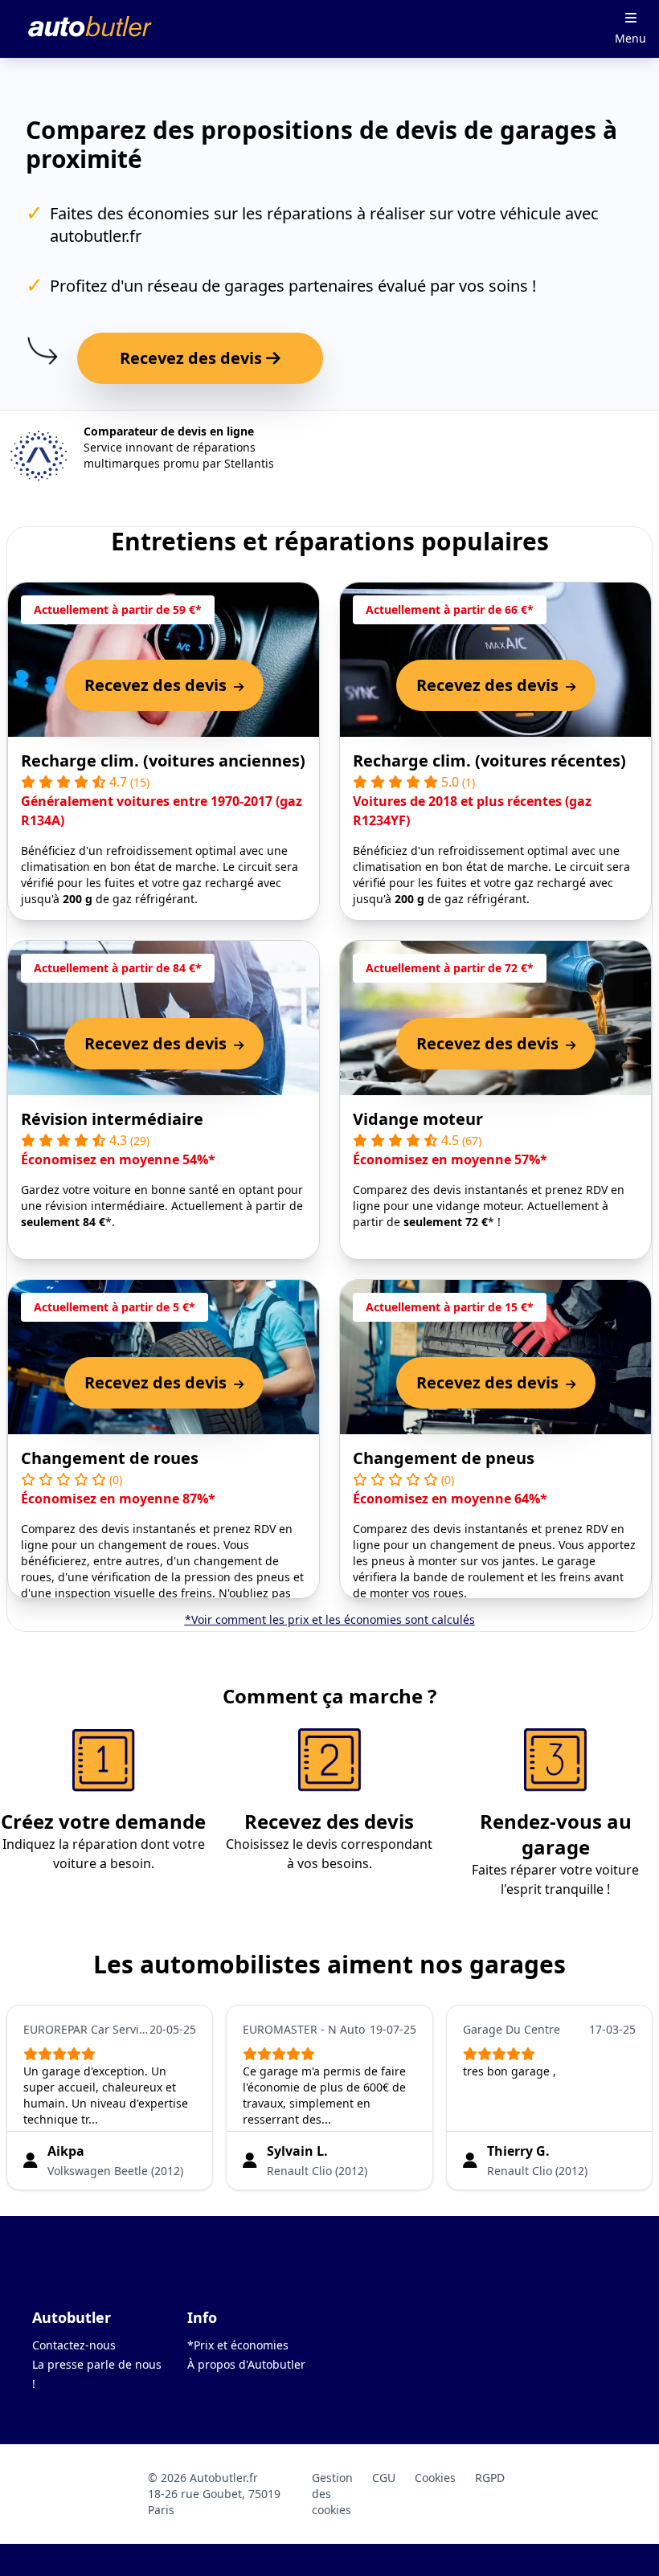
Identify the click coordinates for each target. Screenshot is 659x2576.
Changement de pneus (444, 1458)
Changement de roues (110, 1458)
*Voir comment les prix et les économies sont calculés (330, 1619)
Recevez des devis (193, 358)
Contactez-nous (74, 2345)
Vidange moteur (418, 1119)
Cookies (435, 2478)
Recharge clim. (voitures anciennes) (163, 761)
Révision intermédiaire (112, 1119)
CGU (384, 2478)
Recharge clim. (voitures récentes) (489, 761)
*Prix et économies (238, 2345)
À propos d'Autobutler (246, 2364)
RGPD (490, 2478)
